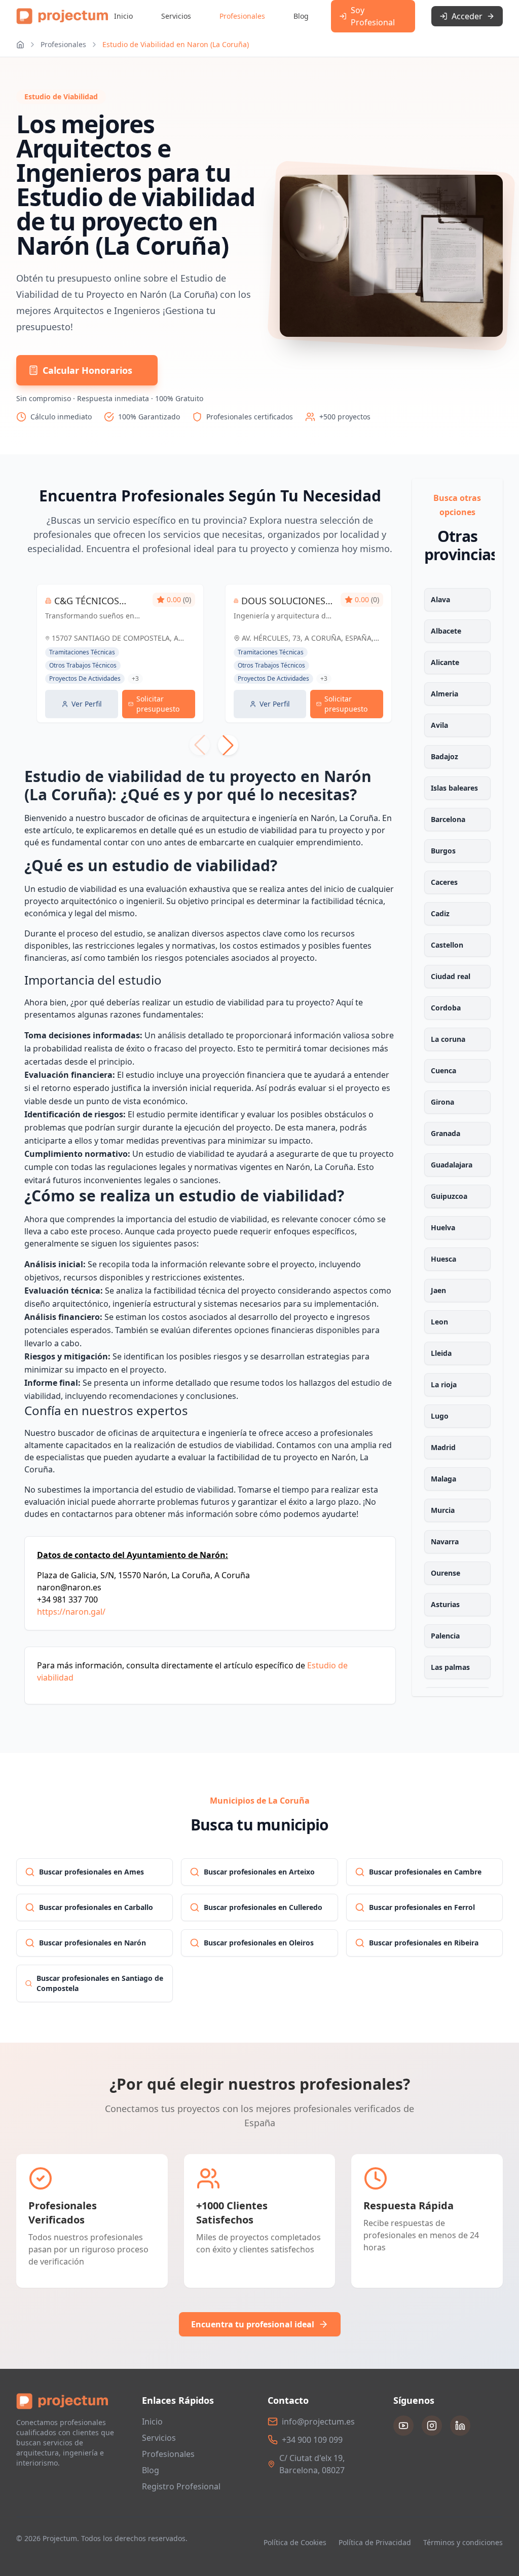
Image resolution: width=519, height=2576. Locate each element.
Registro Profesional (181, 2486)
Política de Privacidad (375, 2542)
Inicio (123, 16)
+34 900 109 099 (312, 2440)
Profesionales (242, 16)
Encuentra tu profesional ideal (253, 2324)
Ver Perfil (87, 704)
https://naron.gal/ (71, 1612)
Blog (301, 16)
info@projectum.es (318, 2422)
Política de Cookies (295, 2542)
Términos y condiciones (463, 2542)
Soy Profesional (373, 16)
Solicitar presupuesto (158, 704)
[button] (228, 745)
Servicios (176, 16)
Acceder (467, 16)
